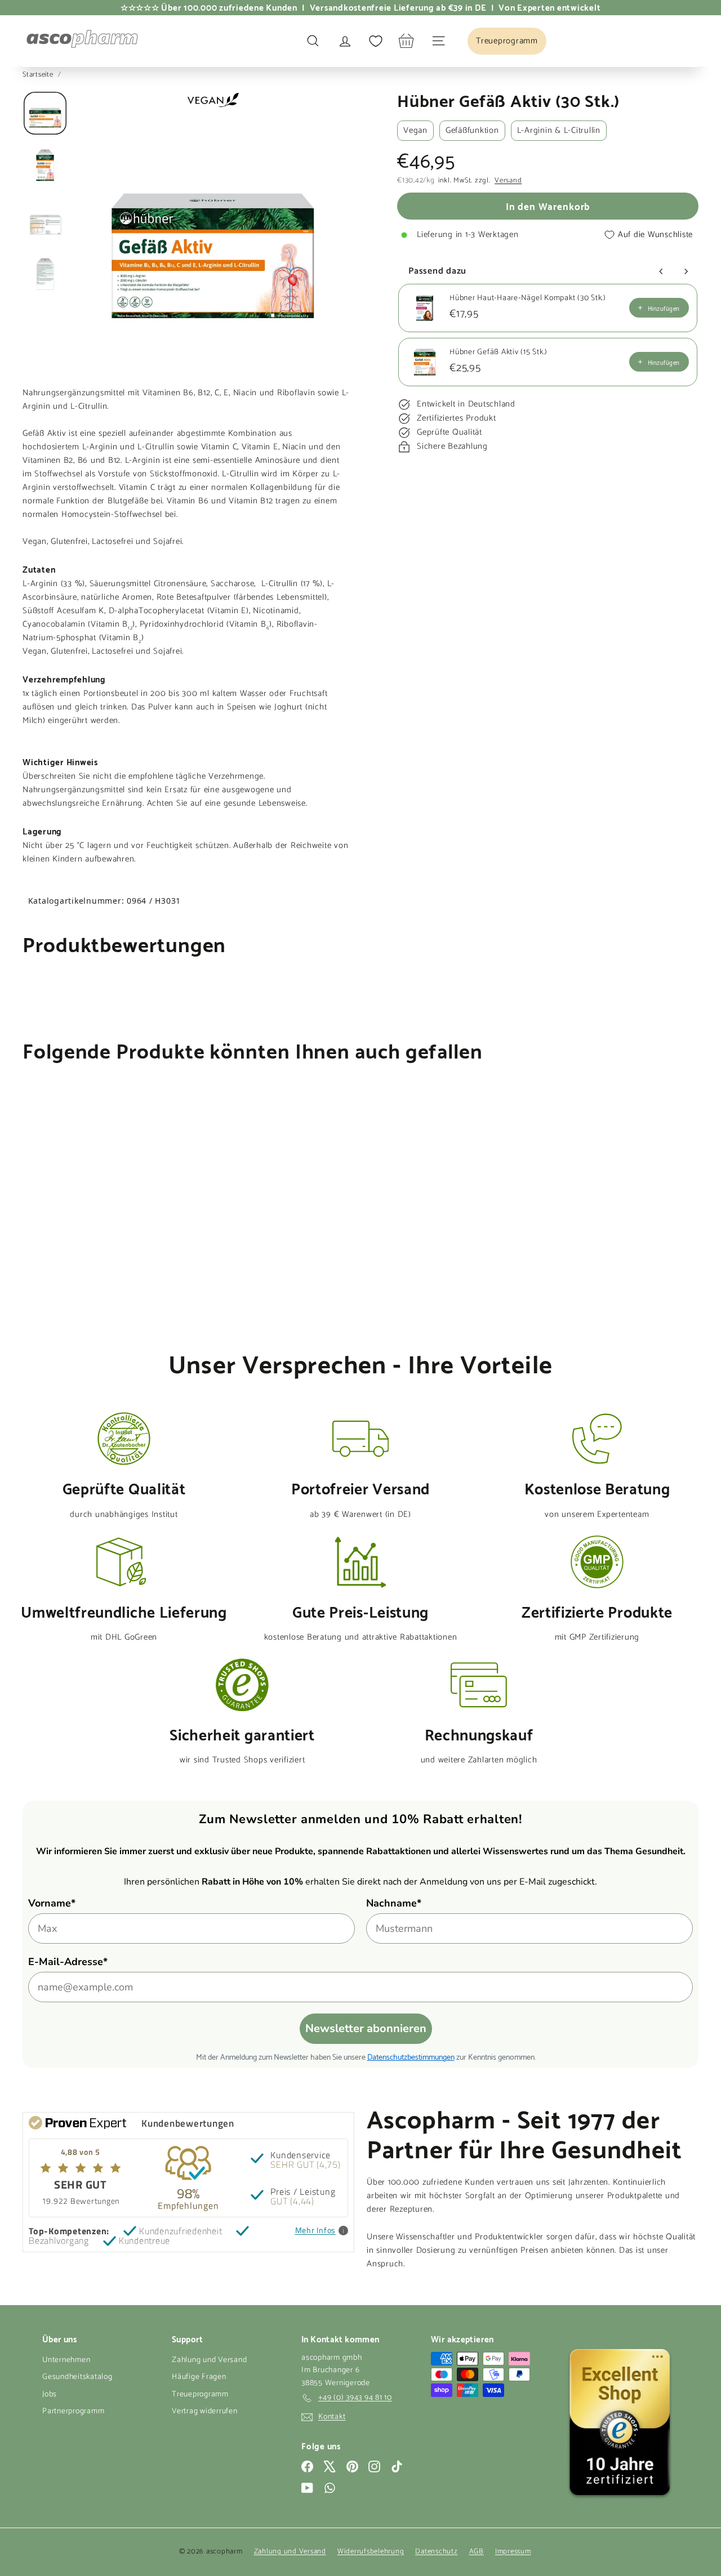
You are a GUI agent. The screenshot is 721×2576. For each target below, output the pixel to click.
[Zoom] (213, 227)
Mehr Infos (316, 2231)
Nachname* (394, 1903)
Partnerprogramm (73, 2411)
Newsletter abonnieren (366, 2028)
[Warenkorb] (406, 41)
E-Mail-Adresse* (68, 1962)
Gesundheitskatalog (77, 2377)
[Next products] (686, 271)
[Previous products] (661, 271)
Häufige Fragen (199, 2377)
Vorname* (52, 1903)
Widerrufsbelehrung (371, 2552)
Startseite (39, 75)
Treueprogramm (200, 2394)
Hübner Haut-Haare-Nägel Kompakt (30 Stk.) (528, 298)
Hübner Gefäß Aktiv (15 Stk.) (499, 352)
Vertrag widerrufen (205, 2411)
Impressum (513, 2552)
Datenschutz (436, 2552)
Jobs (50, 2394)
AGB (477, 2552)
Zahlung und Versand (209, 2360)
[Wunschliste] (376, 41)
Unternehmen (66, 2360)
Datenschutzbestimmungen (411, 2056)
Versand (508, 181)
